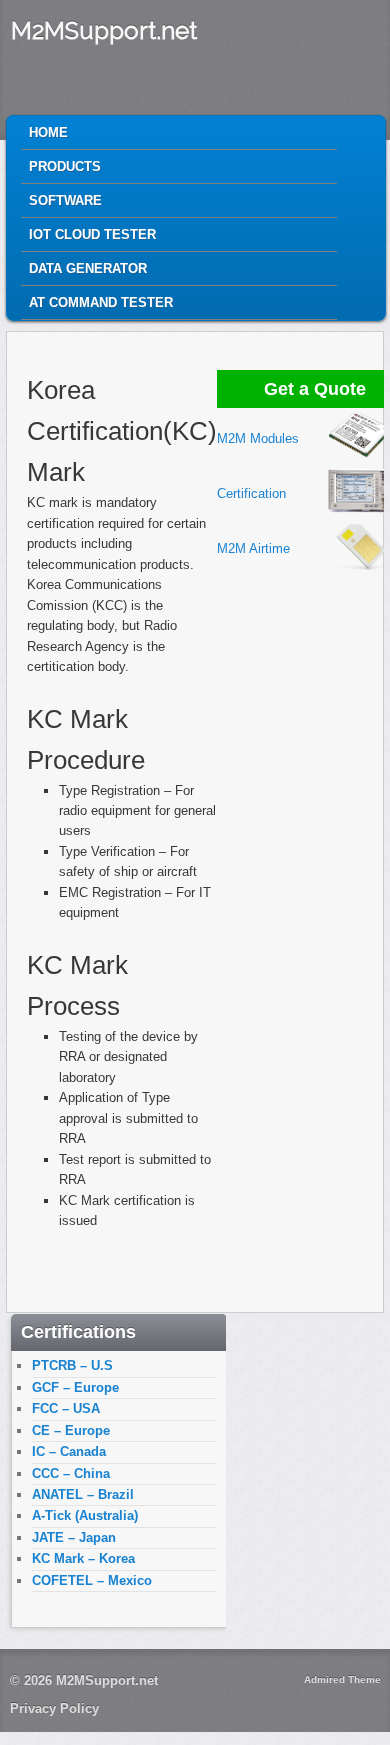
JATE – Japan (74, 1537)
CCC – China (71, 1473)
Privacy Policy (54, 1708)
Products (65, 166)
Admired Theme (342, 1679)
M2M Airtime (253, 548)
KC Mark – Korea (83, 1558)
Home (48, 132)
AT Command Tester (101, 302)
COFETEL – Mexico (92, 1580)
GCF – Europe (75, 1387)
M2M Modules (258, 438)
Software (65, 200)
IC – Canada (69, 1451)
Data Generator (88, 268)
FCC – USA (66, 1408)
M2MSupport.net (104, 30)
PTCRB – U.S (72, 1365)
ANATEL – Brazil (83, 1494)
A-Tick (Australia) (85, 1515)
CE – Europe (71, 1430)
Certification (251, 493)
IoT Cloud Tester (92, 234)
